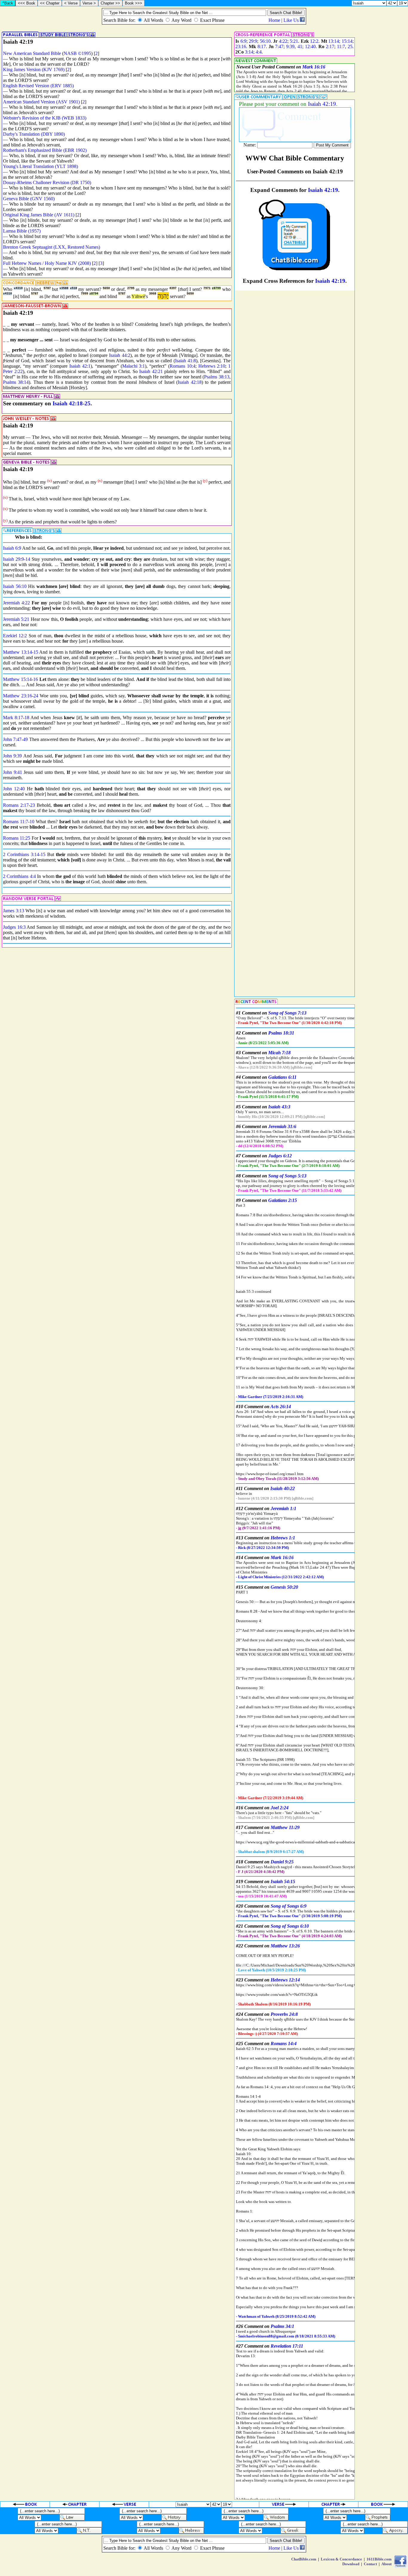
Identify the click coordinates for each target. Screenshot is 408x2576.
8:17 (262, 46)
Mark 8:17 (13, 718)
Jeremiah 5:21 (16, 619)
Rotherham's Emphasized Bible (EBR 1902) (45, 150)
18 (27, 718)
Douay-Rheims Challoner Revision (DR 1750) (47, 182)
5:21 (294, 41)
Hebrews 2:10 (212, 366)
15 (36, 652)
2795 (131, 288)
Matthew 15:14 (17, 679)
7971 (207, 288)
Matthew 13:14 (17, 652)
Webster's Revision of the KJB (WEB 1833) (45, 118)
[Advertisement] (382, 234)
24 (36, 696)
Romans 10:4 (182, 366)
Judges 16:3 (14, 927)
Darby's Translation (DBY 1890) (34, 134)
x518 (73, 288)
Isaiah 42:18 (190, 382)
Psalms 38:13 (217, 377)
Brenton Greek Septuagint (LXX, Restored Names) (52, 247)
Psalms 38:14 (16, 382)
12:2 (314, 41)
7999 (85, 294)
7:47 (279, 46)
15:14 (347, 41)
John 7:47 (12, 739)
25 (350, 46)
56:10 (265, 41)
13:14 (334, 41)
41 (300, 46)
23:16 (241, 46)
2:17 (330, 46)
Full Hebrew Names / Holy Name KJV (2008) (47, 263)
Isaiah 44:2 (119, 355)
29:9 (253, 41)
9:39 (290, 46)
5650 (106, 288)
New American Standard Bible (32, 53)
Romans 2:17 (16, 805)
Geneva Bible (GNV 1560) (29, 199)
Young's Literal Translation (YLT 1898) (40, 166)
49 (25, 739)
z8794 (94, 294)
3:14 (249, 52)
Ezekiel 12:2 (15, 636)
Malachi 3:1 (134, 366)
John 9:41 (13, 772)
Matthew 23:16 (17, 696)
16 (36, 679)
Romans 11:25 (17, 838)
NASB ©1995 (77, 53)
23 (33, 805)
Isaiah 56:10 (15, 586)
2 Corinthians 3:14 (21, 854)
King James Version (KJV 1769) (34, 69)
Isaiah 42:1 (80, 366)
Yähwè (138, 296)
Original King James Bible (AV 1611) (39, 215)
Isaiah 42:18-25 (72, 403)
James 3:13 (14, 911)
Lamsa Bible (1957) (22, 231)
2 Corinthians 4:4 (19, 876)
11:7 (341, 46)
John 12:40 (14, 789)
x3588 (64, 288)
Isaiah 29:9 (13, 559)
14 (28, 559)
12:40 (310, 46)
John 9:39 (12, 756)
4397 (173, 288)
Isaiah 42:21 (151, 371)
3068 (153, 294)
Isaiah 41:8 (185, 361)
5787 (47, 288)
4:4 (259, 52)
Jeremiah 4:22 (16, 603)
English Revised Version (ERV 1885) (38, 86)
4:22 (283, 41)
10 (32, 822)
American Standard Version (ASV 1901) (41, 102)
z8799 (216, 288)
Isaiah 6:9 (12, 548)
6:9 (243, 41)
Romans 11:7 (16, 822)
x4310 (18, 288)
